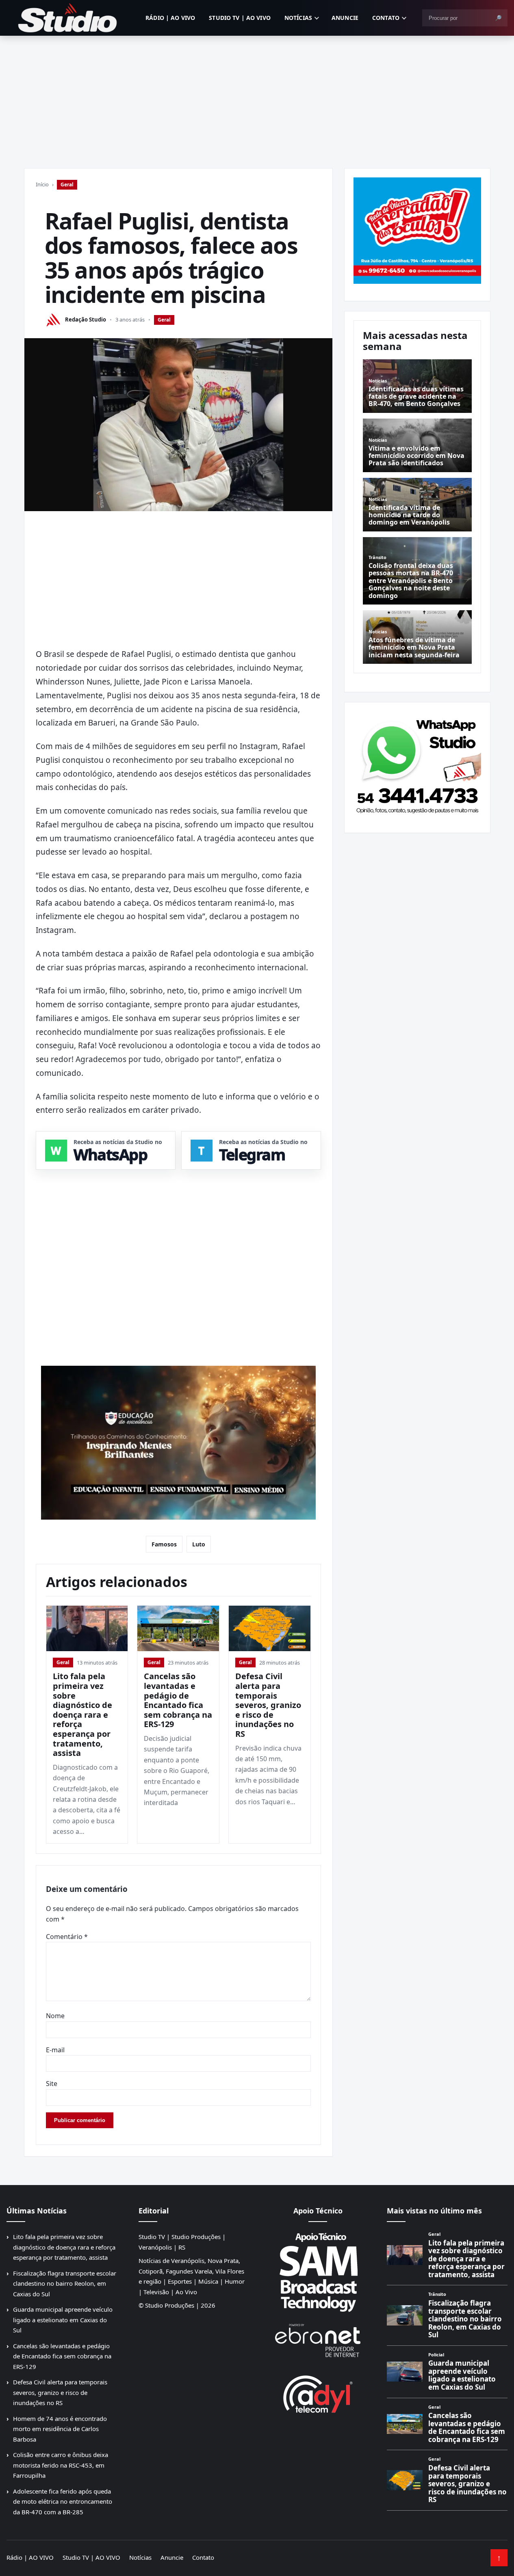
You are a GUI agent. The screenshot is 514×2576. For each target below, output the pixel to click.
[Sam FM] (318, 2272)
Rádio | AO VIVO (170, 18)
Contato (386, 18)
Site (52, 2084)
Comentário (67, 1937)
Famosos (164, 1544)
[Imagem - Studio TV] (417, 764)
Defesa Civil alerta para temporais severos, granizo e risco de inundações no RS (268, 1705)
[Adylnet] (318, 2394)
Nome (55, 2016)
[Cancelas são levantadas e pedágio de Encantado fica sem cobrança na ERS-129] (178, 1629)
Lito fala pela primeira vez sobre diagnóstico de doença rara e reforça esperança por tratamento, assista (82, 1714)
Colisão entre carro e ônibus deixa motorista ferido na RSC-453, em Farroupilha (61, 2465)
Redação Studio (86, 320)
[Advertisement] (257, 97)
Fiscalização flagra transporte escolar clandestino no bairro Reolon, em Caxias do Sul (65, 2283)
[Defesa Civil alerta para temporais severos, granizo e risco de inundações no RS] (270, 1629)
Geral (67, 185)
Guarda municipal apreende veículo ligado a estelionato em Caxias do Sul (63, 2320)
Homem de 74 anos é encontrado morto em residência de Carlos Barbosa (60, 2429)
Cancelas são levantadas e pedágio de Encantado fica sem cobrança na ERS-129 (178, 1700)
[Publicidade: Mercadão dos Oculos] (417, 231)
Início (42, 184)
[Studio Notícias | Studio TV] (67, 18)
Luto (199, 1544)
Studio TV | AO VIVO (240, 18)
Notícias (298, 18)
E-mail (55, 2050)
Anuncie (345, 18)
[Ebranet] (318, 2341)
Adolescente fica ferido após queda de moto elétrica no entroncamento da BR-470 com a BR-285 (63, 2502)
